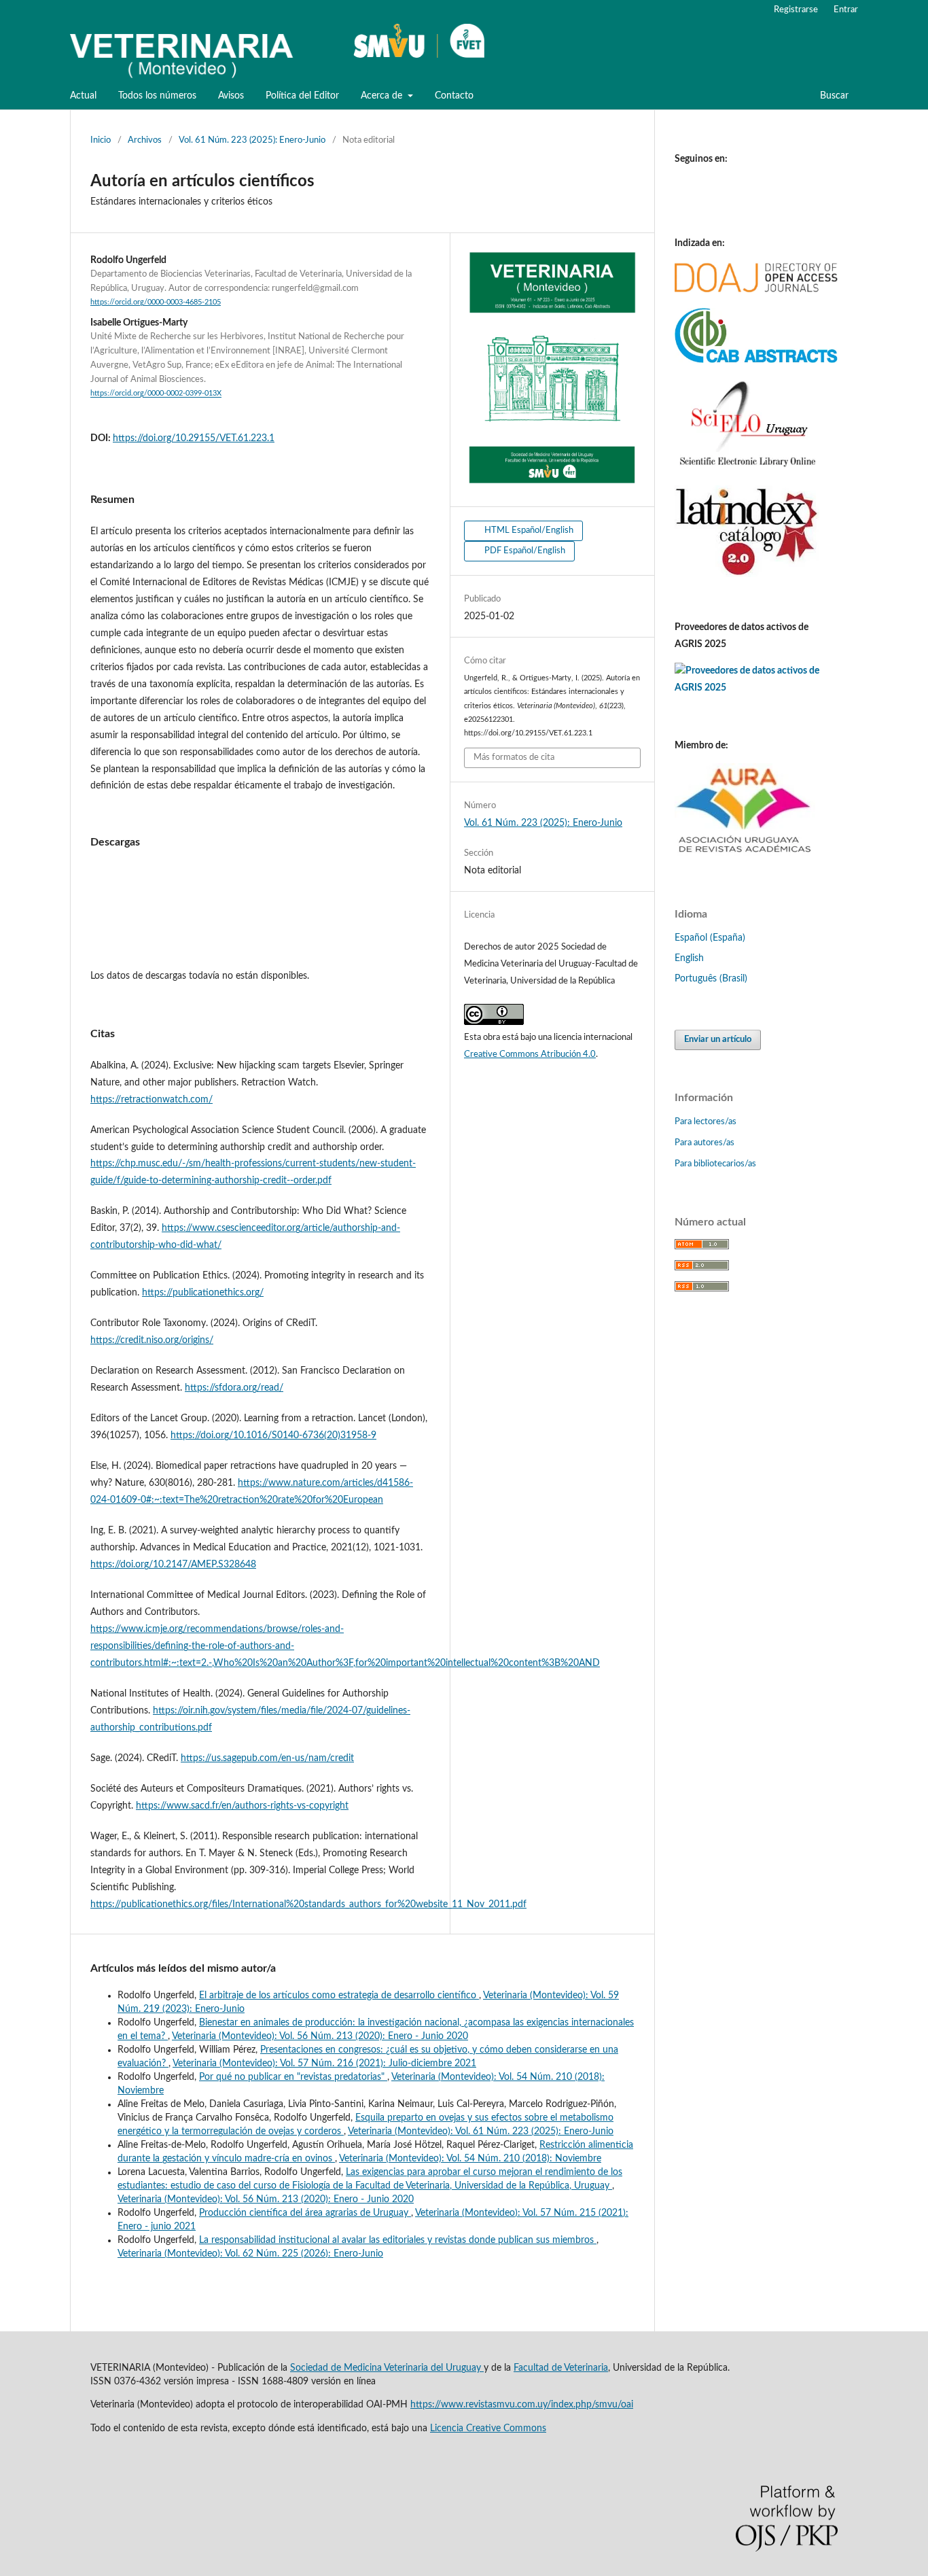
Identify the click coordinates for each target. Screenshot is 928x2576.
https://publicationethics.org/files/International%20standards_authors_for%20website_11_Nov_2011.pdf (308, 1904)
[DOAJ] (756, 290)
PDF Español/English (524, 551)
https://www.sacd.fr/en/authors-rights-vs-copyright (242, 1806)
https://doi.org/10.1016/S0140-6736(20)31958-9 (273, 1435)
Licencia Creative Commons (488, 2429)
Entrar (846, 10)
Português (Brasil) (711, 979)
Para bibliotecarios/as (715, 1164)
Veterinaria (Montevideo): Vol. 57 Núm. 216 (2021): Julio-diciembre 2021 (324, 2064)
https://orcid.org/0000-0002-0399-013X (156, 394)
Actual (83, 96)
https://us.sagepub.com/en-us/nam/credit (267, 1758)
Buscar (833, 96)
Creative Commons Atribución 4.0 (530, 1055)
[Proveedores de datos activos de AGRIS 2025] (756, 688)
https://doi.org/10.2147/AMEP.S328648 (173, 1565)
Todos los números (157, 96)
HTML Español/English (528, 530)
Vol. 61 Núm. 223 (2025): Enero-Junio (252, 140)
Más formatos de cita (514, 758)
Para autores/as (704, 1143)
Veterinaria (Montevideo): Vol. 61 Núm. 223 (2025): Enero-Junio (481, 2131)
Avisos (231, 96)
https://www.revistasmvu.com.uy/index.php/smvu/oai (522, 2405)
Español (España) (710, 938)
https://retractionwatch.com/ (151, 1100)
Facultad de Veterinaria (561, 2368)
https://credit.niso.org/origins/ (152, 1340)
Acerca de (383, 96)
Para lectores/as (706, 1122)
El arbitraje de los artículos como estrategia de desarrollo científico (339, 1996)
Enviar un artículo (718, 1040)
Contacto (454, 96)
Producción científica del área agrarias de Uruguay (305, 2213)
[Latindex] (747, 574)
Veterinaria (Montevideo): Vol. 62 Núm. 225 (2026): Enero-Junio (250, 2254)
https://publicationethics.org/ (203, 1293)
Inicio (101, 140)
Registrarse (796, 10)
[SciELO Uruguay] (747, 467)
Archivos (145, 140)
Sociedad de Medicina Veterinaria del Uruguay (387, 2368)
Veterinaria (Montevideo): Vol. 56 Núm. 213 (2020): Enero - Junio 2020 (320, 2036)
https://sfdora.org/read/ (234, 1388)
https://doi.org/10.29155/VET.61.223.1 (194, 438)
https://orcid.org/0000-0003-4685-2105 (156, 302)
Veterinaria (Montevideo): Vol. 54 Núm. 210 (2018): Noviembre (470, 2159)
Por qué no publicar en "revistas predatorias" (293, 2077)
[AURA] (745, 858)
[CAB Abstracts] (756, 360)
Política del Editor (302, 96)
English (689, 958)
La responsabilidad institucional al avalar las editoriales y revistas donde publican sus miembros (398, 2240)
